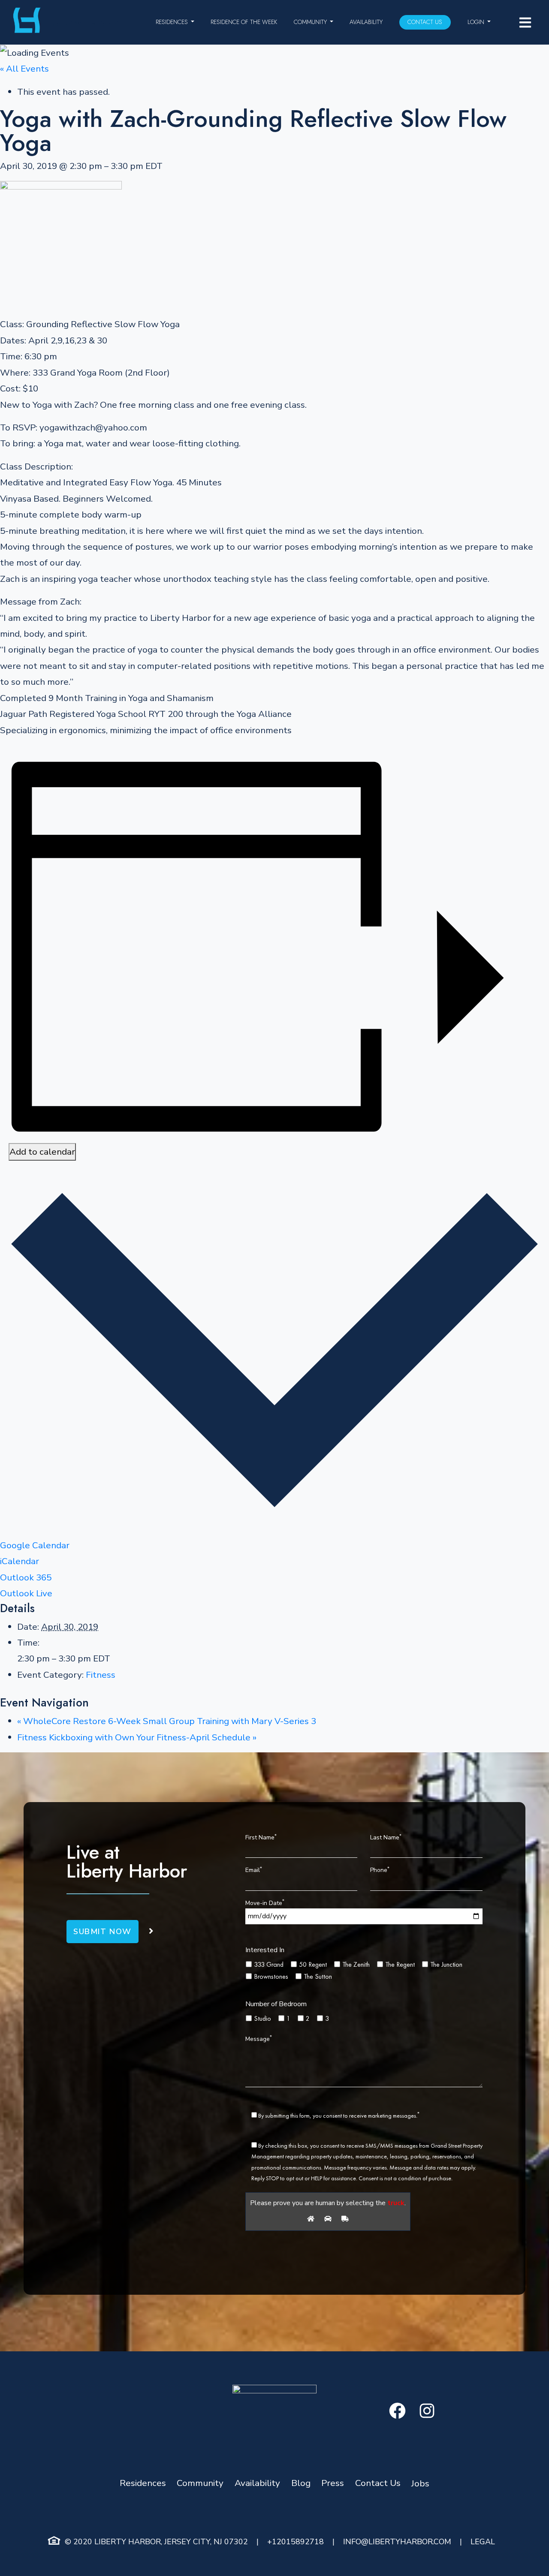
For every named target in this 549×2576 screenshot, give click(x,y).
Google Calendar (35, 1545)
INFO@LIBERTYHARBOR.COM (397, 2542)
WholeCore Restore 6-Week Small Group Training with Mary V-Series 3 (167, 1721)
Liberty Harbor (83, 22)
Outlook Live (26, 1593)
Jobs (420, 2483)
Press (333, 2483)
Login (476, 22)
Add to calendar (42, 1152)
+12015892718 (296, 2542)
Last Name (386, 1837)
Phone (380, 1870)
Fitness (101, 1675)
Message (259, 2038)
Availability (366, 22)
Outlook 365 (26, 1577)
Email (254, 1870)
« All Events (24, 69)
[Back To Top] (525, 2552)
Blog (301, 2483)
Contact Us (425, 22)
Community (310, 22)
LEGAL (483, 2542)
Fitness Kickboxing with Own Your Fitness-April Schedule (137, 1737)
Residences (172, 22)
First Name (261, 1837)
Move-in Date (265, 1902)
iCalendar (20, 1561)
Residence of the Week (244, 22)
